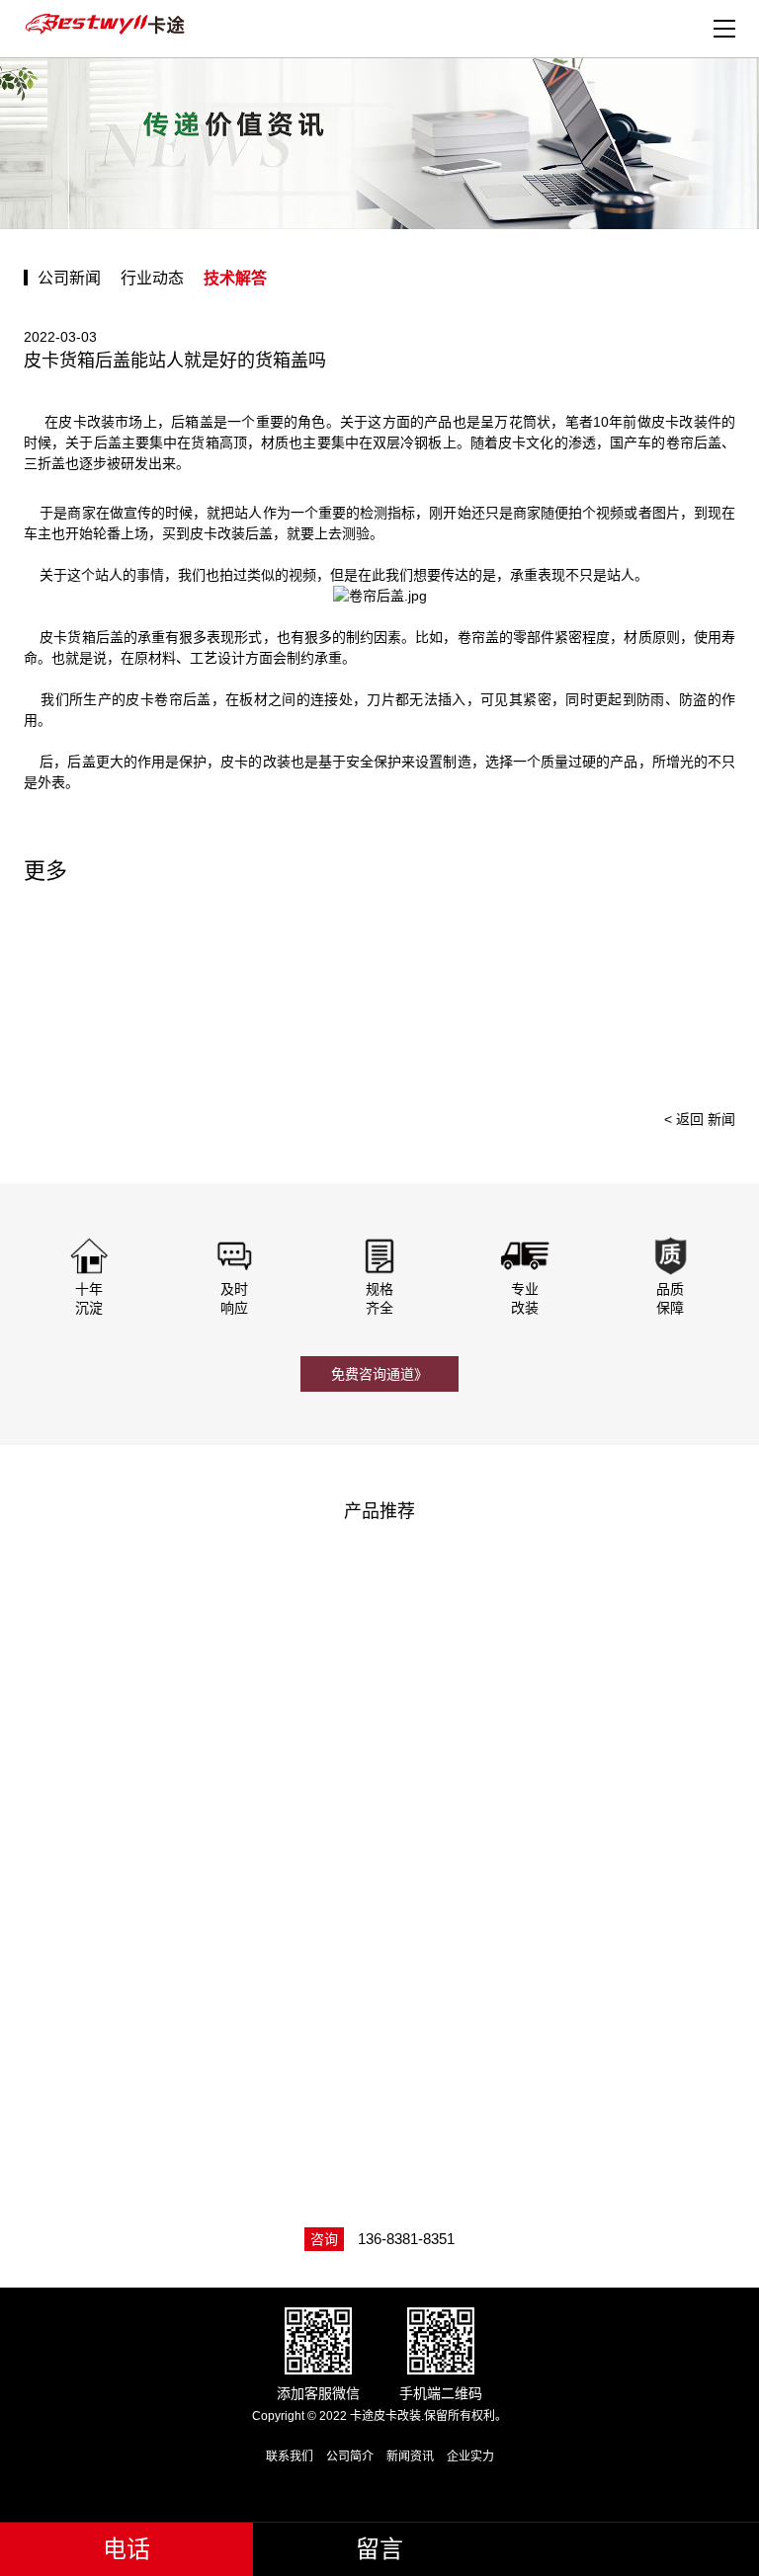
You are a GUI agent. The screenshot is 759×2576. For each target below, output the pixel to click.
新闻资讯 (410, 2456)
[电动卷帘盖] (200, 1679)
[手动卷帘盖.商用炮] (200, 1979)
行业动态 (152, 278)
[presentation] (694, 998)
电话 (126, 2549)
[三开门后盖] (566, 1679)
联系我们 (290, 2456)
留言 (379, 2549)
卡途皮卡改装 (108, 25)
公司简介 (350, 2456)
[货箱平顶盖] (566, 1979)
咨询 (324, 2239)
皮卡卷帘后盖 (168, 699)
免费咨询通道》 (379, 1374)
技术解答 (235, 278)
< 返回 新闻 (700, 1119)
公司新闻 (69, 278)
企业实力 (470, 2456)
